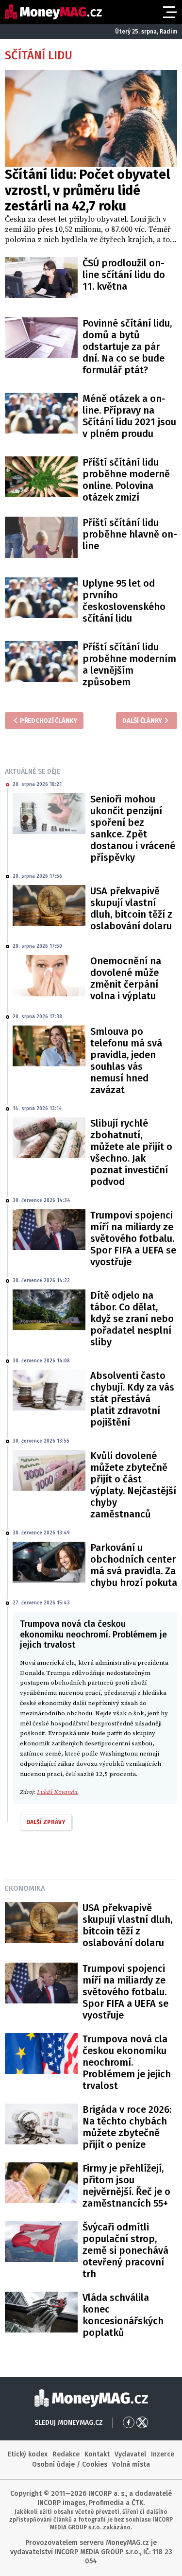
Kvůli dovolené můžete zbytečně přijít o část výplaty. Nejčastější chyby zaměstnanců (133, 1485)
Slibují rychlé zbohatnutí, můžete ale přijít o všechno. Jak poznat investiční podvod (131, 1152)
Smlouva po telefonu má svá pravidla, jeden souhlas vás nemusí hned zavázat (126, 1061)
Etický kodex (28, 2454)
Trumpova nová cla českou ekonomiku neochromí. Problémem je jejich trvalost (127, 2062)
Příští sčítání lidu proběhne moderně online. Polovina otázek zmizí (126, 480)
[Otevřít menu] (169, 12)
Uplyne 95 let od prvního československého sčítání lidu (124, 601)
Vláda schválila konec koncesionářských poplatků (123, 2315)
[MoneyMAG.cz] (53, 12)
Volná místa (131, 2464)
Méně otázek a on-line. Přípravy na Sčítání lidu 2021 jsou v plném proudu (129, 416)
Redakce (66, 2454)
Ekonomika (25, 1888)
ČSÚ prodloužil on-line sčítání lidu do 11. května (124, 275)
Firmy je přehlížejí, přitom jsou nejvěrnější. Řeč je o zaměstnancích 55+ (126, 2186)
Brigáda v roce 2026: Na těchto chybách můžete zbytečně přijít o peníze (127, 2127)
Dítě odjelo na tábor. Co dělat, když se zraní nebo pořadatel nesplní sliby (132, 1319)
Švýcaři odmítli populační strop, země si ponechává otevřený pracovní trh (125, 2250)
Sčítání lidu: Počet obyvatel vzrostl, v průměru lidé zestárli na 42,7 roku (88, 190)
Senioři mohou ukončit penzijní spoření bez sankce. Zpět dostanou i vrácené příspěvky (133, 828)
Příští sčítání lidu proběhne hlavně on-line (130, 534)
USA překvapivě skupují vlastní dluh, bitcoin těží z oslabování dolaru (131, 908)
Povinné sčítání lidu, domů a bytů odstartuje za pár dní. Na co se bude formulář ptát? (127, 347)
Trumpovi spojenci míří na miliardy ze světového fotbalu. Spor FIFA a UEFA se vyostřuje (133, 1238)
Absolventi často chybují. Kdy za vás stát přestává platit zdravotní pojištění (132, 1399)
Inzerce (163, 2454)
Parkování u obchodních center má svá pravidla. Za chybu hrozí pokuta (134, 1565)
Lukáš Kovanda (57, 1792)
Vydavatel (130, 2454)
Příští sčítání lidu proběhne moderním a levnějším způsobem (129, 664)
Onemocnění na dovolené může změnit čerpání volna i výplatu (126, 978)
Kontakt (97, 2454)
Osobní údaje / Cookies (70, 2464)
